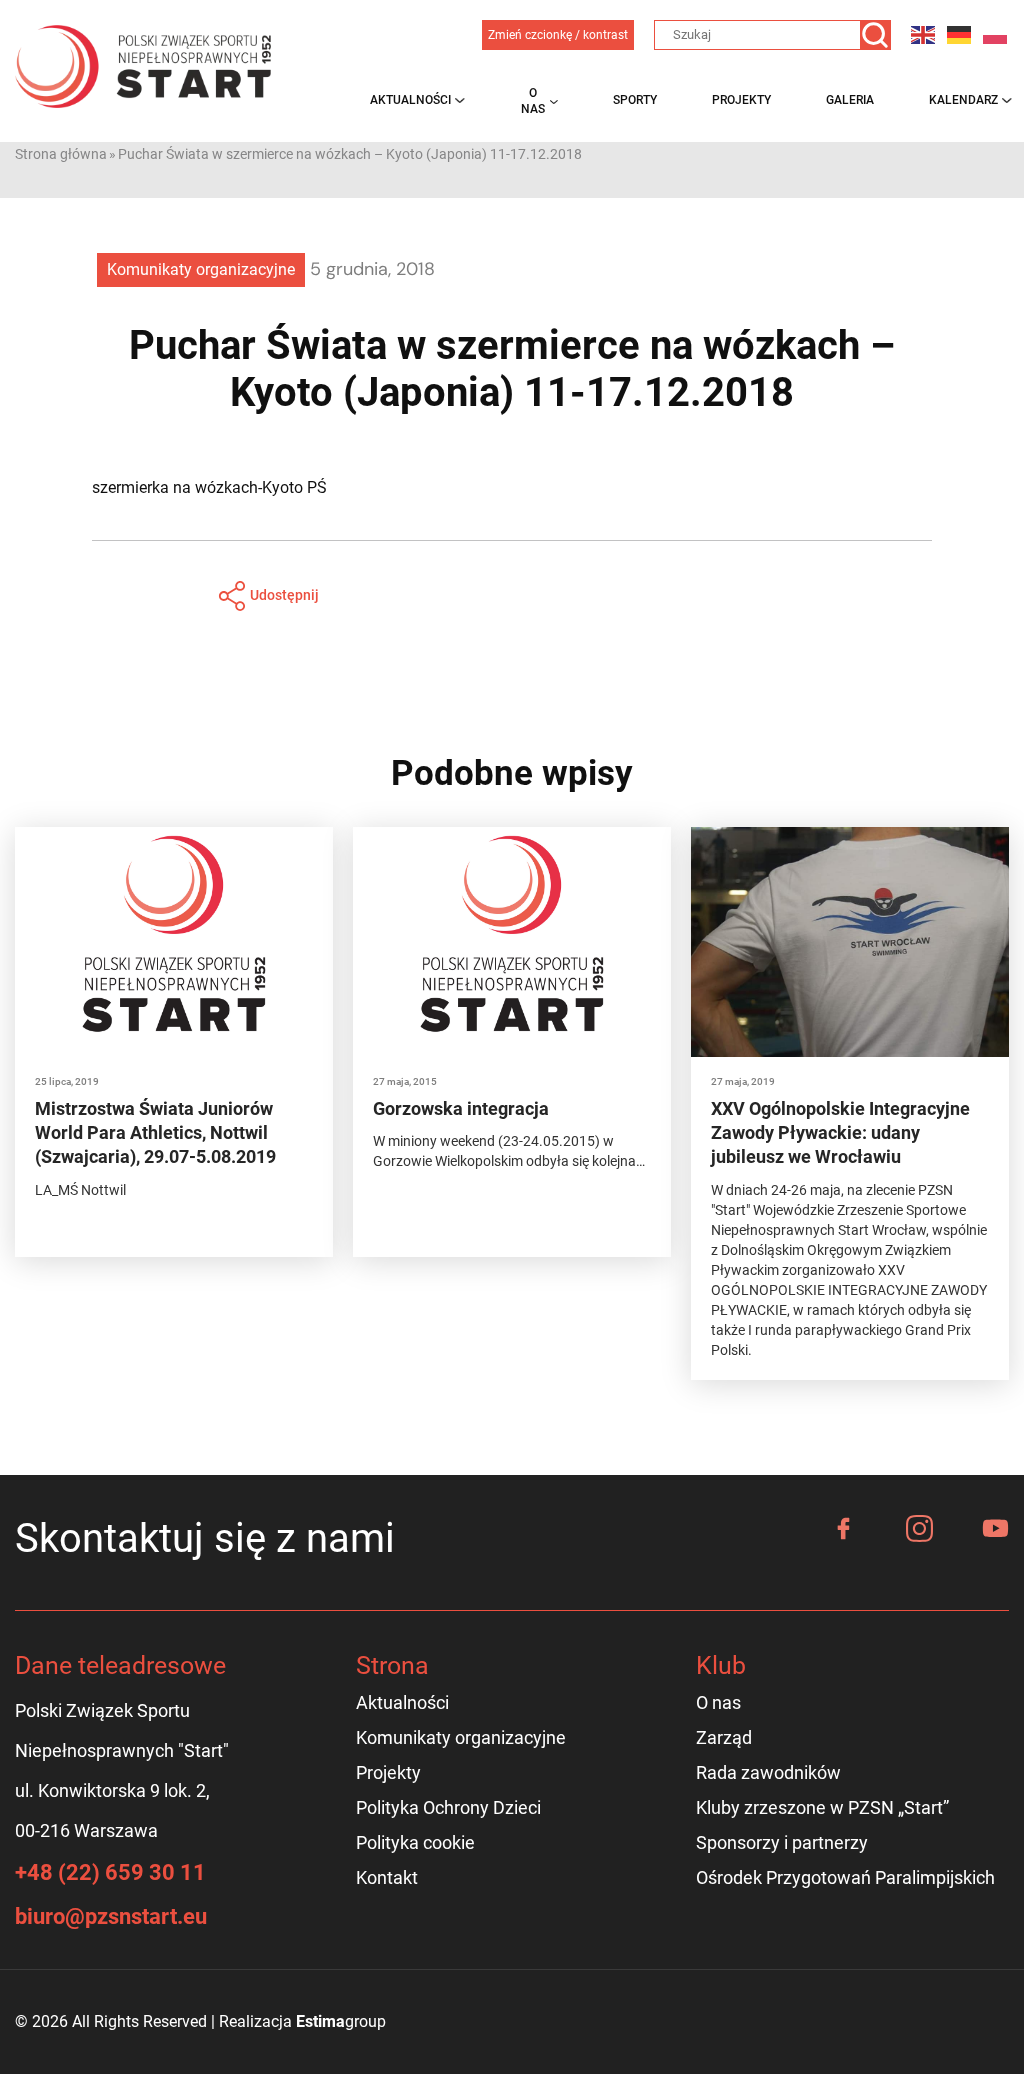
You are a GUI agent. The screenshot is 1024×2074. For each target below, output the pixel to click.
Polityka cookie (415, 1842)
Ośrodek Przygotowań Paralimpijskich (845, 1877)
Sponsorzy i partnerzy (782, 1842)
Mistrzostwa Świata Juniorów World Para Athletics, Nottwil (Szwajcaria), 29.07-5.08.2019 (155, 1133)
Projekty (741, 100)
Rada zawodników (768, 1772)
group (341, 2021)
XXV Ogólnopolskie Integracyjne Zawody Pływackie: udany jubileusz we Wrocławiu (840, 1133)
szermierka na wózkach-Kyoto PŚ (209, 487)
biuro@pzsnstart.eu (111, 1916)
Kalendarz (963, 100)
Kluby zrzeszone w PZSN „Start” (822, 1807)
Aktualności (410, 100)
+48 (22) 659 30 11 (110, 1872)
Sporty (635, 100)
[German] (960, 34)
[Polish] (996, 34)
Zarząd (724, 1737)
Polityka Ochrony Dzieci (448, 1807)
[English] (924, 34)
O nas (533, 101)
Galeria (850, 100)
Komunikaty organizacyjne (201, 269)
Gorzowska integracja (461, 1108)
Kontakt (387, 1877)
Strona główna (61, 154)
